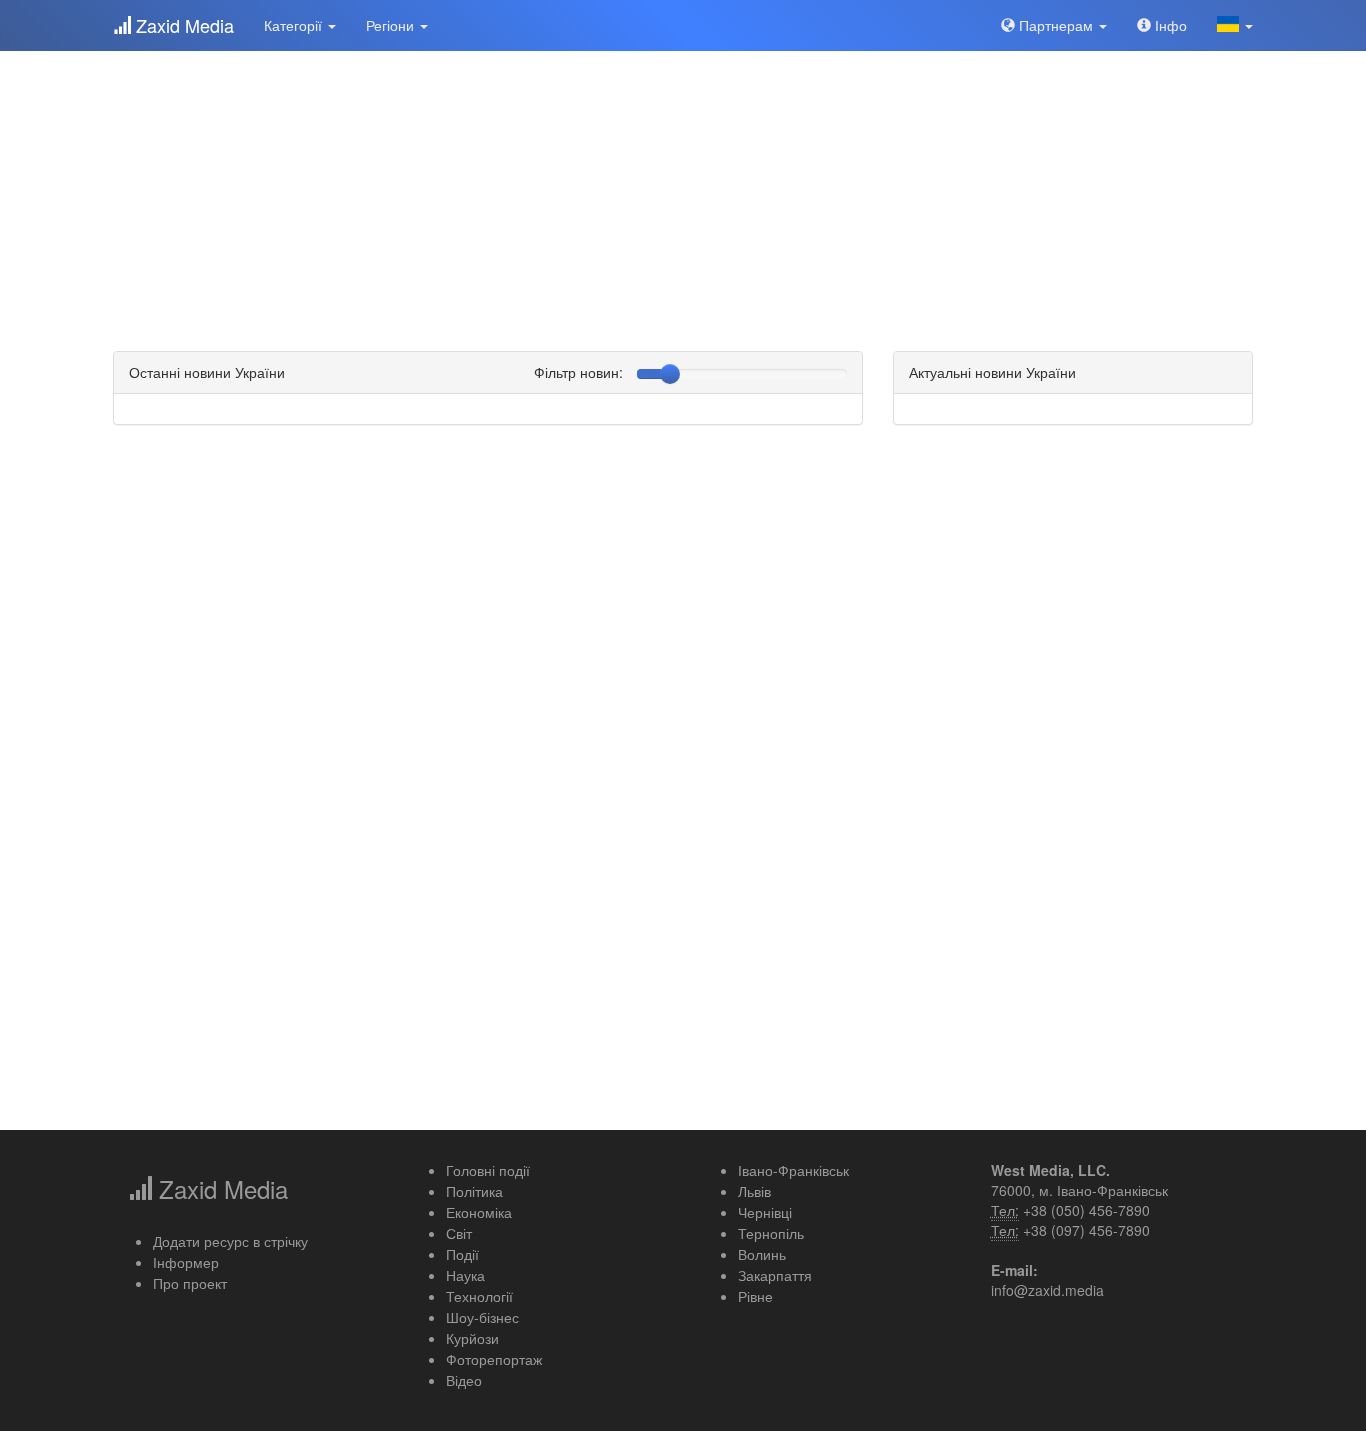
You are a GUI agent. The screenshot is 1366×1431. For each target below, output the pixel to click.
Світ (459, 1233)
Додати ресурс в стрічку (230, 1241)
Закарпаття (775, 1275)
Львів (754, 1191)
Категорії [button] (295, 25)
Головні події (488, 1170)
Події (462, 1254)
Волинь (762, 1254)
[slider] (670, 374)
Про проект (190, 1283)
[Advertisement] (683, 190)
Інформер (186, 1262)
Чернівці (765, 1212)
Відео (464, 1380)
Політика (474, 1191)
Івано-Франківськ (793, 1170)
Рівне (755, 1296)
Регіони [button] (392, 25)
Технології (479, 1296)
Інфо (1169, 25)
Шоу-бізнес (482, 1317)
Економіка (479, 1212)
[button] (1235, 25)
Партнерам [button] (1056, 25)
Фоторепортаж (494, 1359)
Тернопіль (771, 1233)
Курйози (472, 1338)
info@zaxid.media (1047, 1290)
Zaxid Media (182, 25)
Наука (465, 1275)
